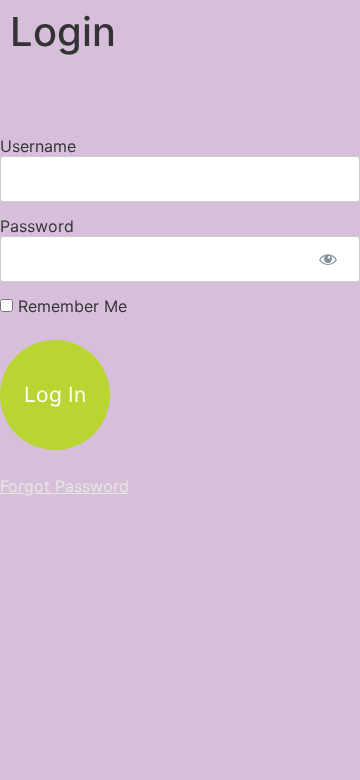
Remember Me (70, 306)
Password (37, 226)
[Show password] (327, 259)
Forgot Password (64, 486)
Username (38, 146)
